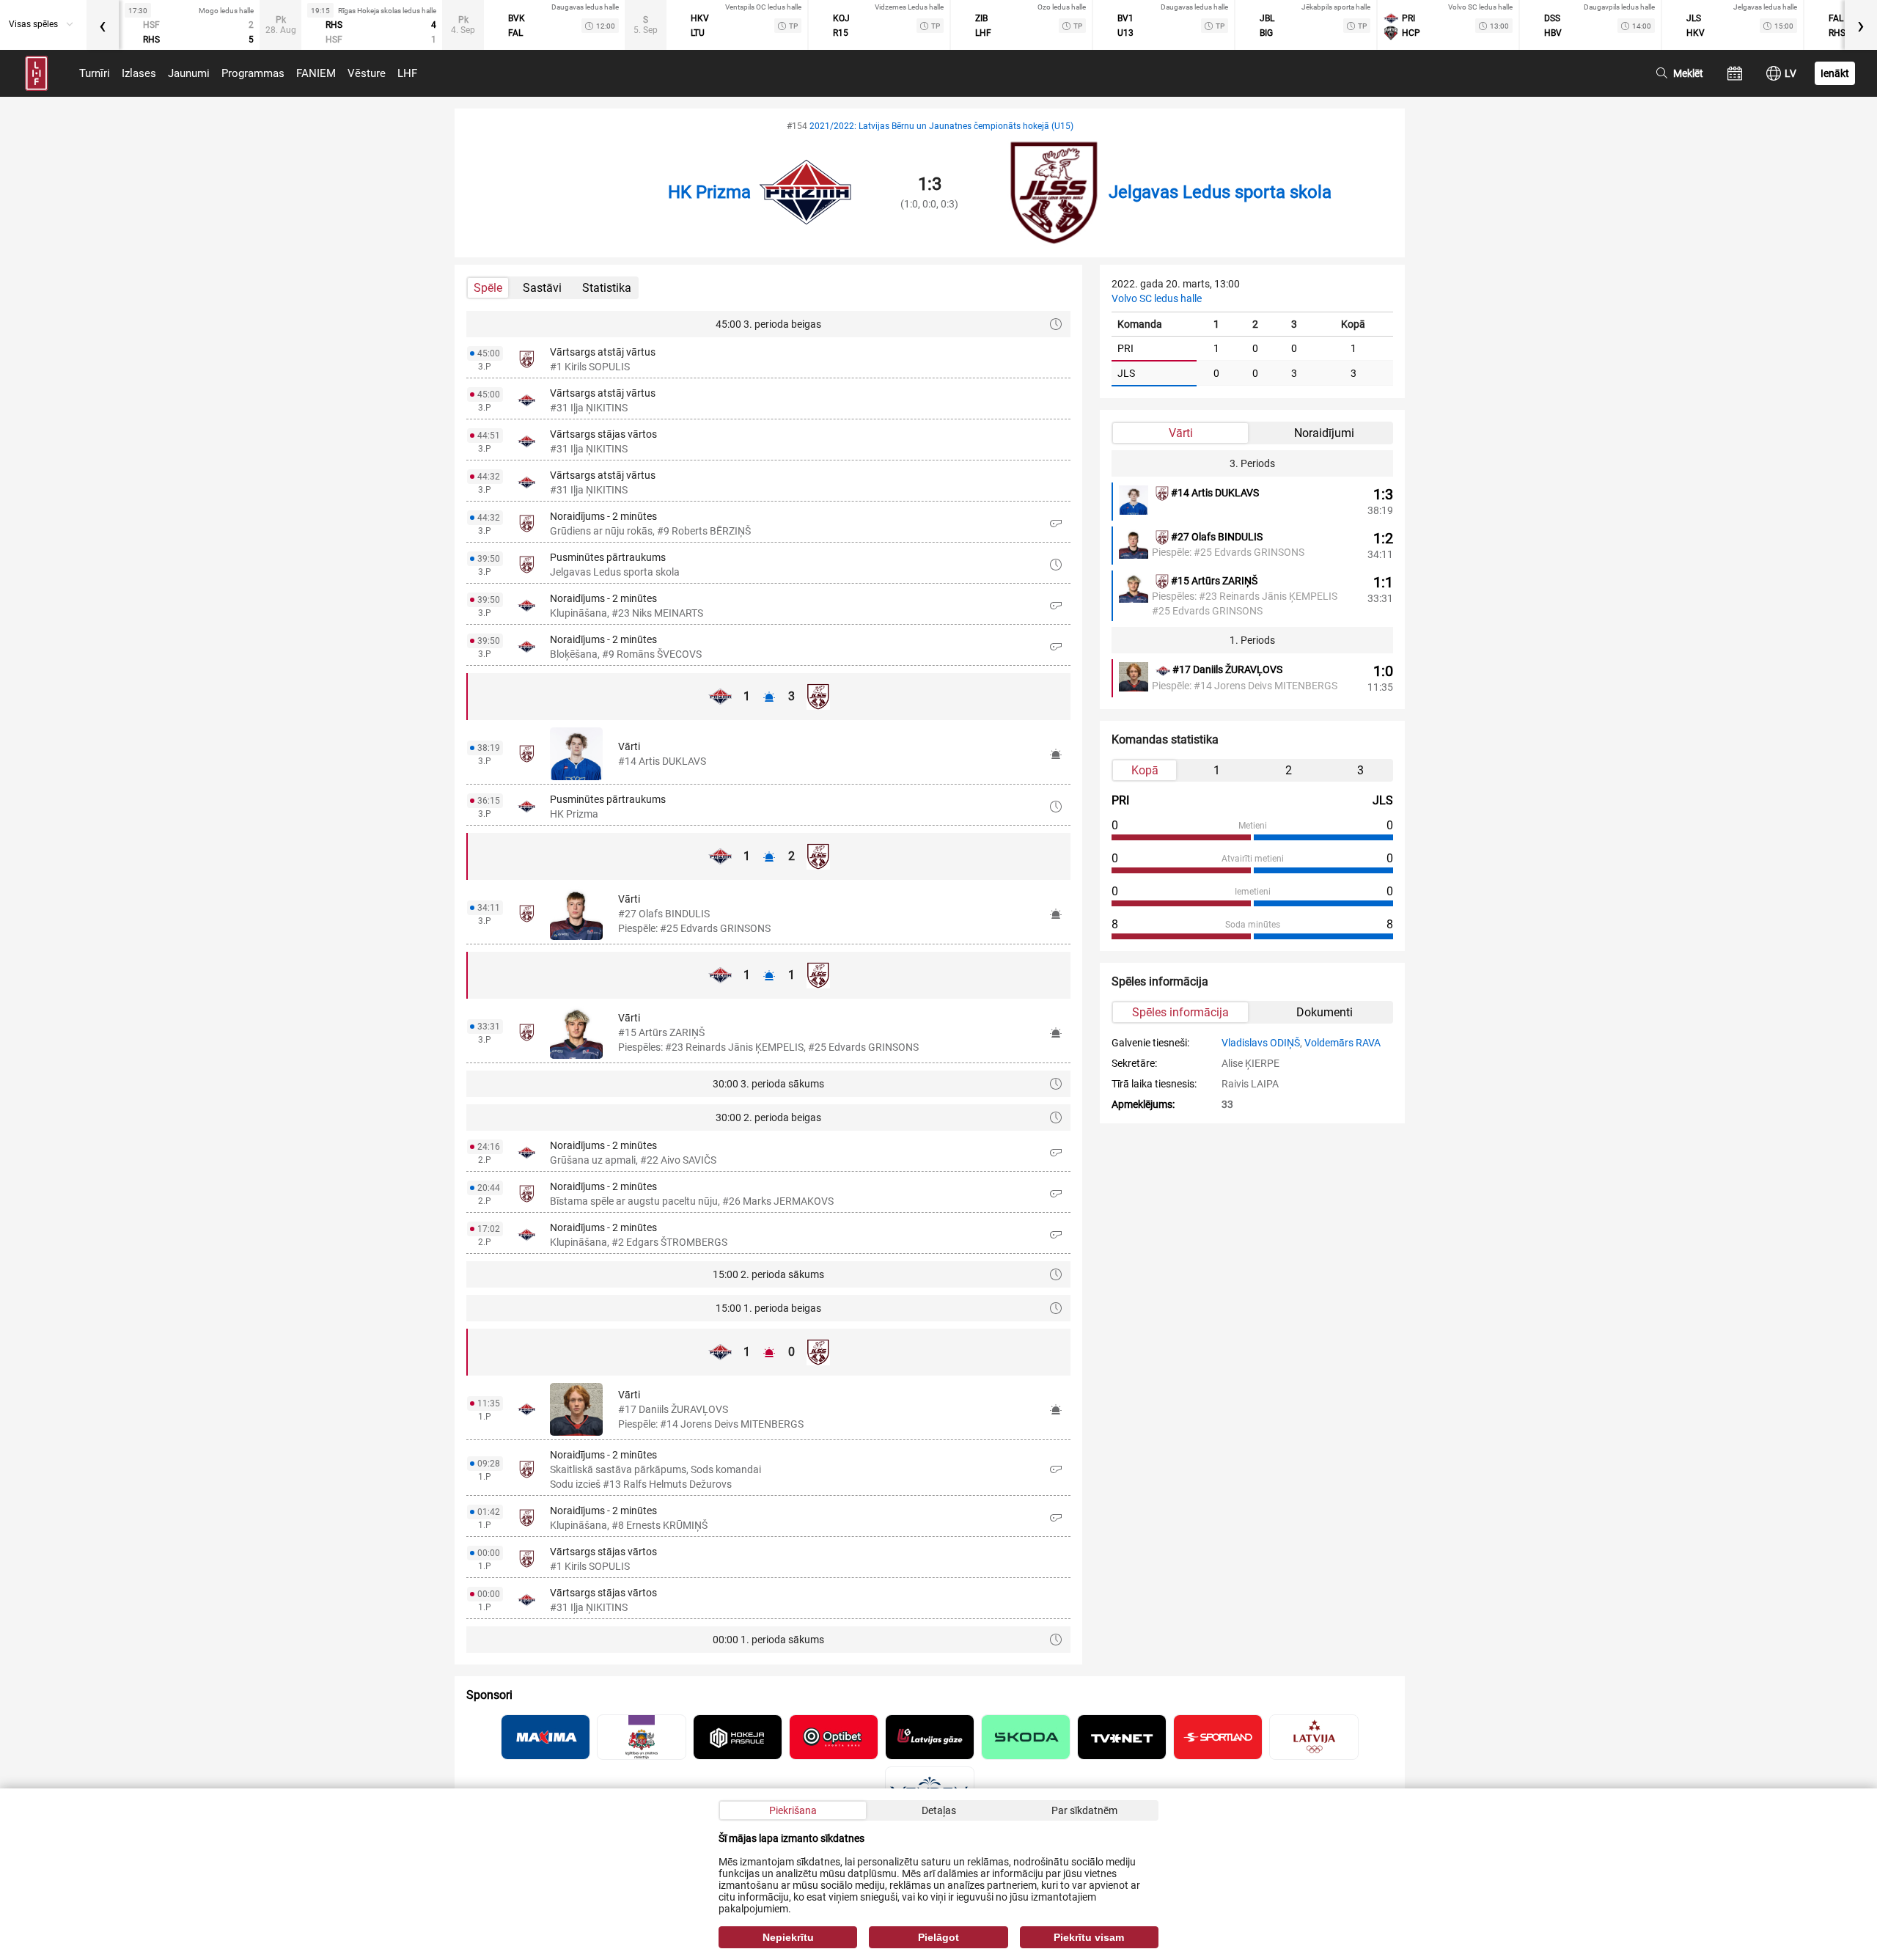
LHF (407, 73)
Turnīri (95, 73)
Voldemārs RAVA (1342, 1043)
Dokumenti (1325, 1012)
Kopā (1145, 770)
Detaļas (939, 1810)
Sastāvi (542, 288)
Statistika (607, 288)
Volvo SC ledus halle (1157, 298)
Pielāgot (938, 1937)
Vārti (1181, 433)
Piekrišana (793, 1810)
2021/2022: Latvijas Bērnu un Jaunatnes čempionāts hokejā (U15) (941, 126)
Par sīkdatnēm (1084, 1810)
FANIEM (316, 73)
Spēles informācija (1180, 1012)
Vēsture (367, 73)
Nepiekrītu (788, 1937)
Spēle (488, 288)
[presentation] (103, 25)
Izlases (139, 73)
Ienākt (1835, 73)
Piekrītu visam (1089, 1937)
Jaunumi (189, 73)
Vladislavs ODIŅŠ (1261, 1043)
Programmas (253, 73)
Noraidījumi (1324, 433)
